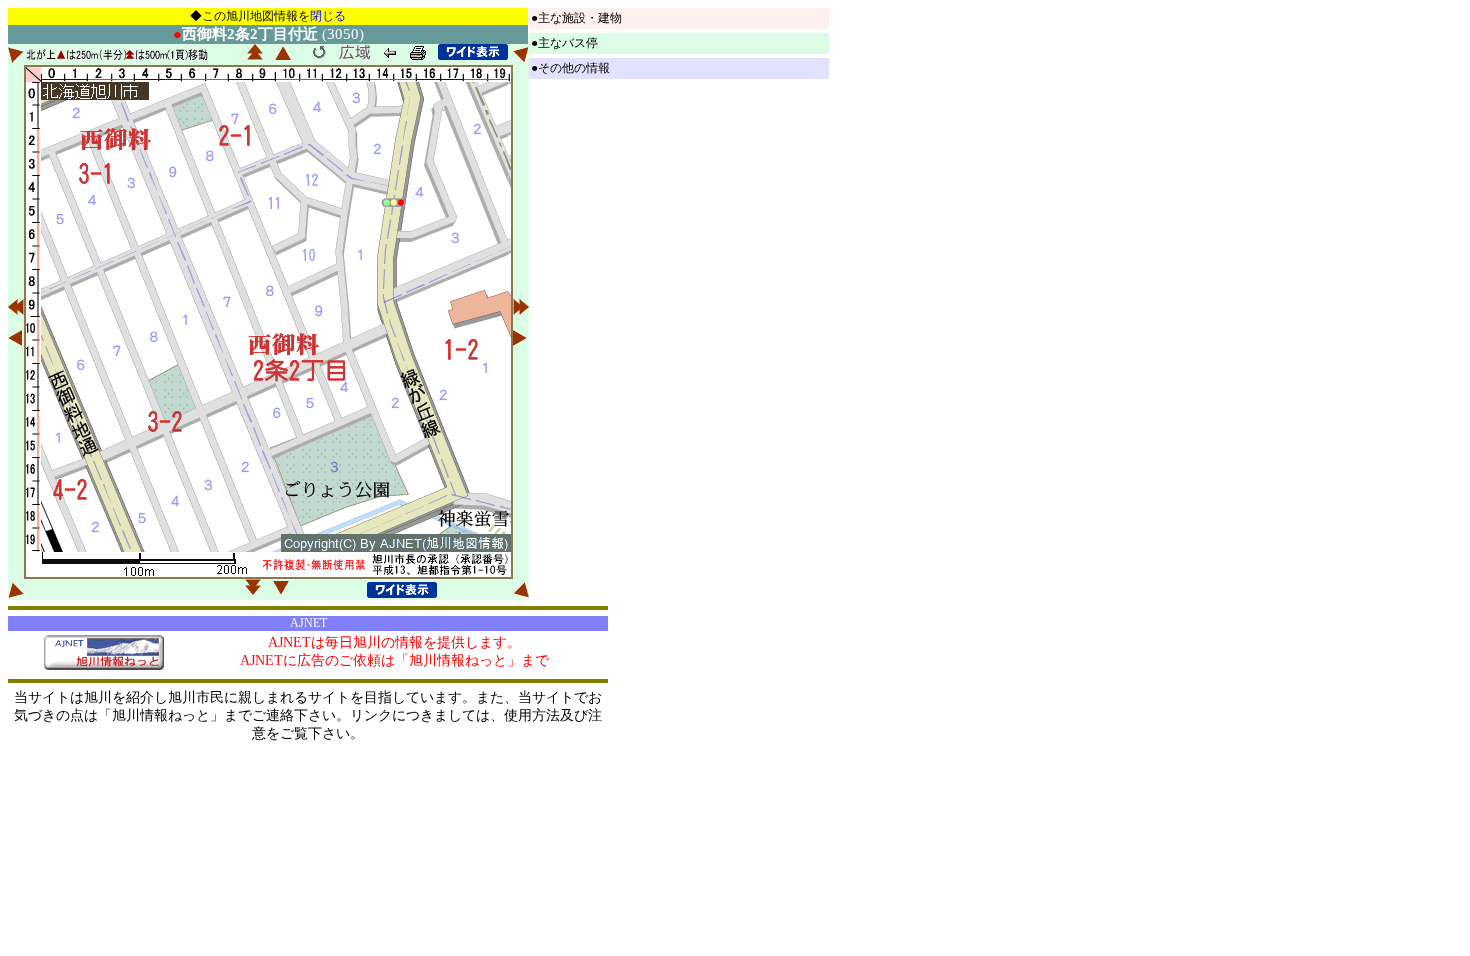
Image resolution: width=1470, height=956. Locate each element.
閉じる (328, 16)
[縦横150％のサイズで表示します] (473, 52)
